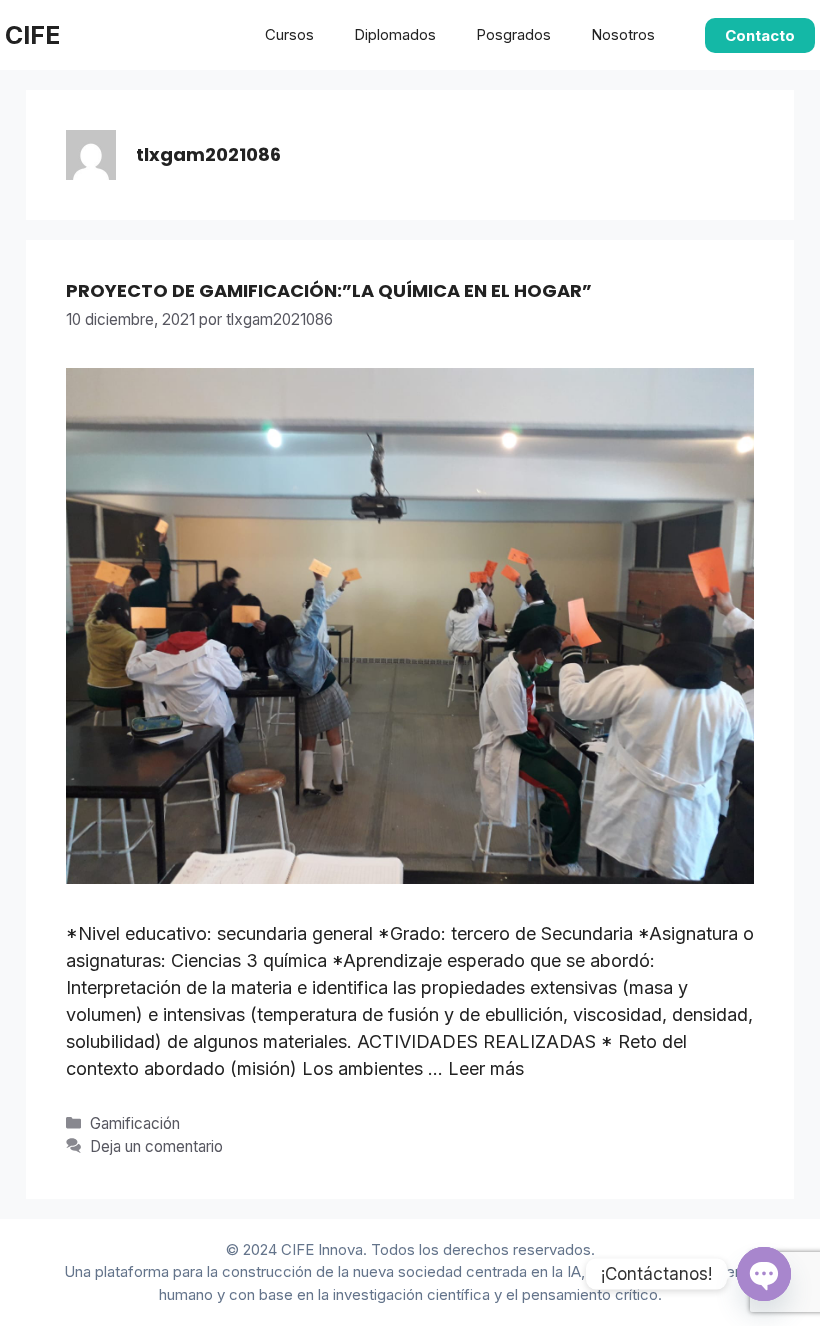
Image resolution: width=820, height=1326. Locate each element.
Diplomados (395, 34)
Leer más (486, 1068)
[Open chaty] (764, 1274)
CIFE (32, 35)
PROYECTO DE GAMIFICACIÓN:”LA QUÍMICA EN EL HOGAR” (329, 290)
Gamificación (135, 1123)
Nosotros (623, 34)
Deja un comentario (156, 1146)
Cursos (289, 34)
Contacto (760, 35)
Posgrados (513, 34)
